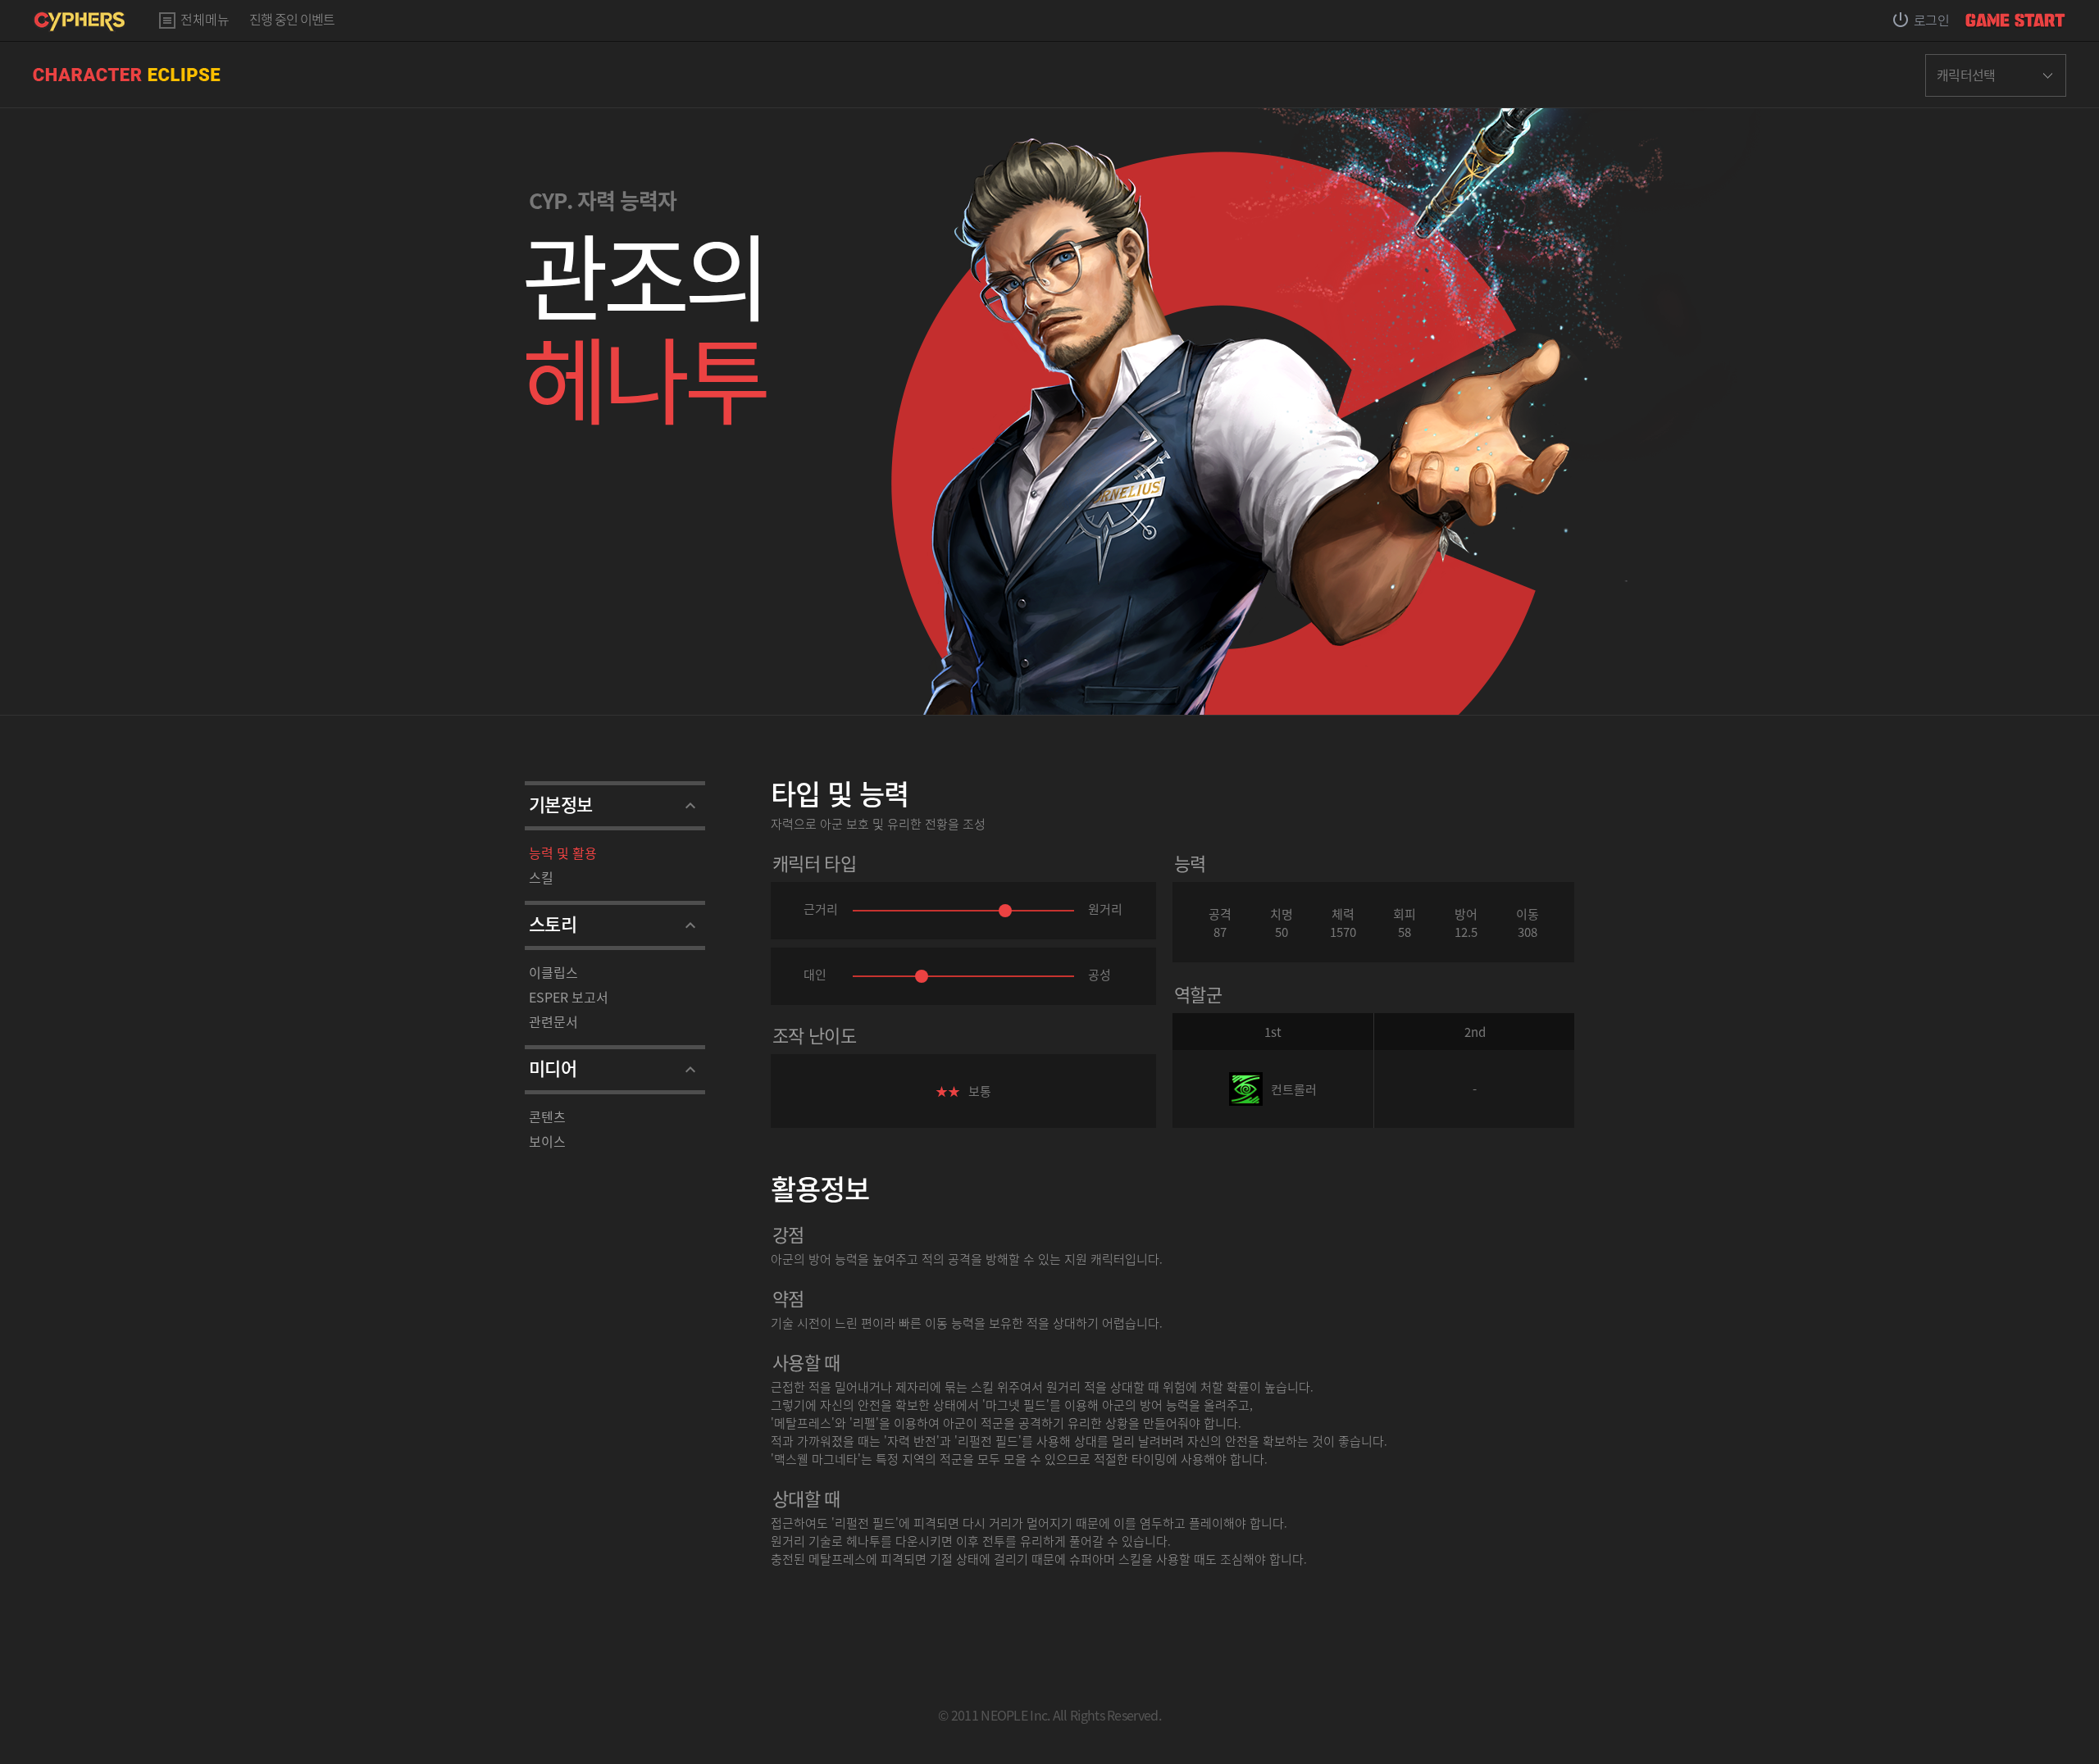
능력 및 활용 (563, 852)
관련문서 (553, 1021)
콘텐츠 (547, 1116)
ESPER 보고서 (569, 997)
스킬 (541, 877)
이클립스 (553, 972)
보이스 (547, 1141)
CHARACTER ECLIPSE (127, 75)
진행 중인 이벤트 (292, 20)
